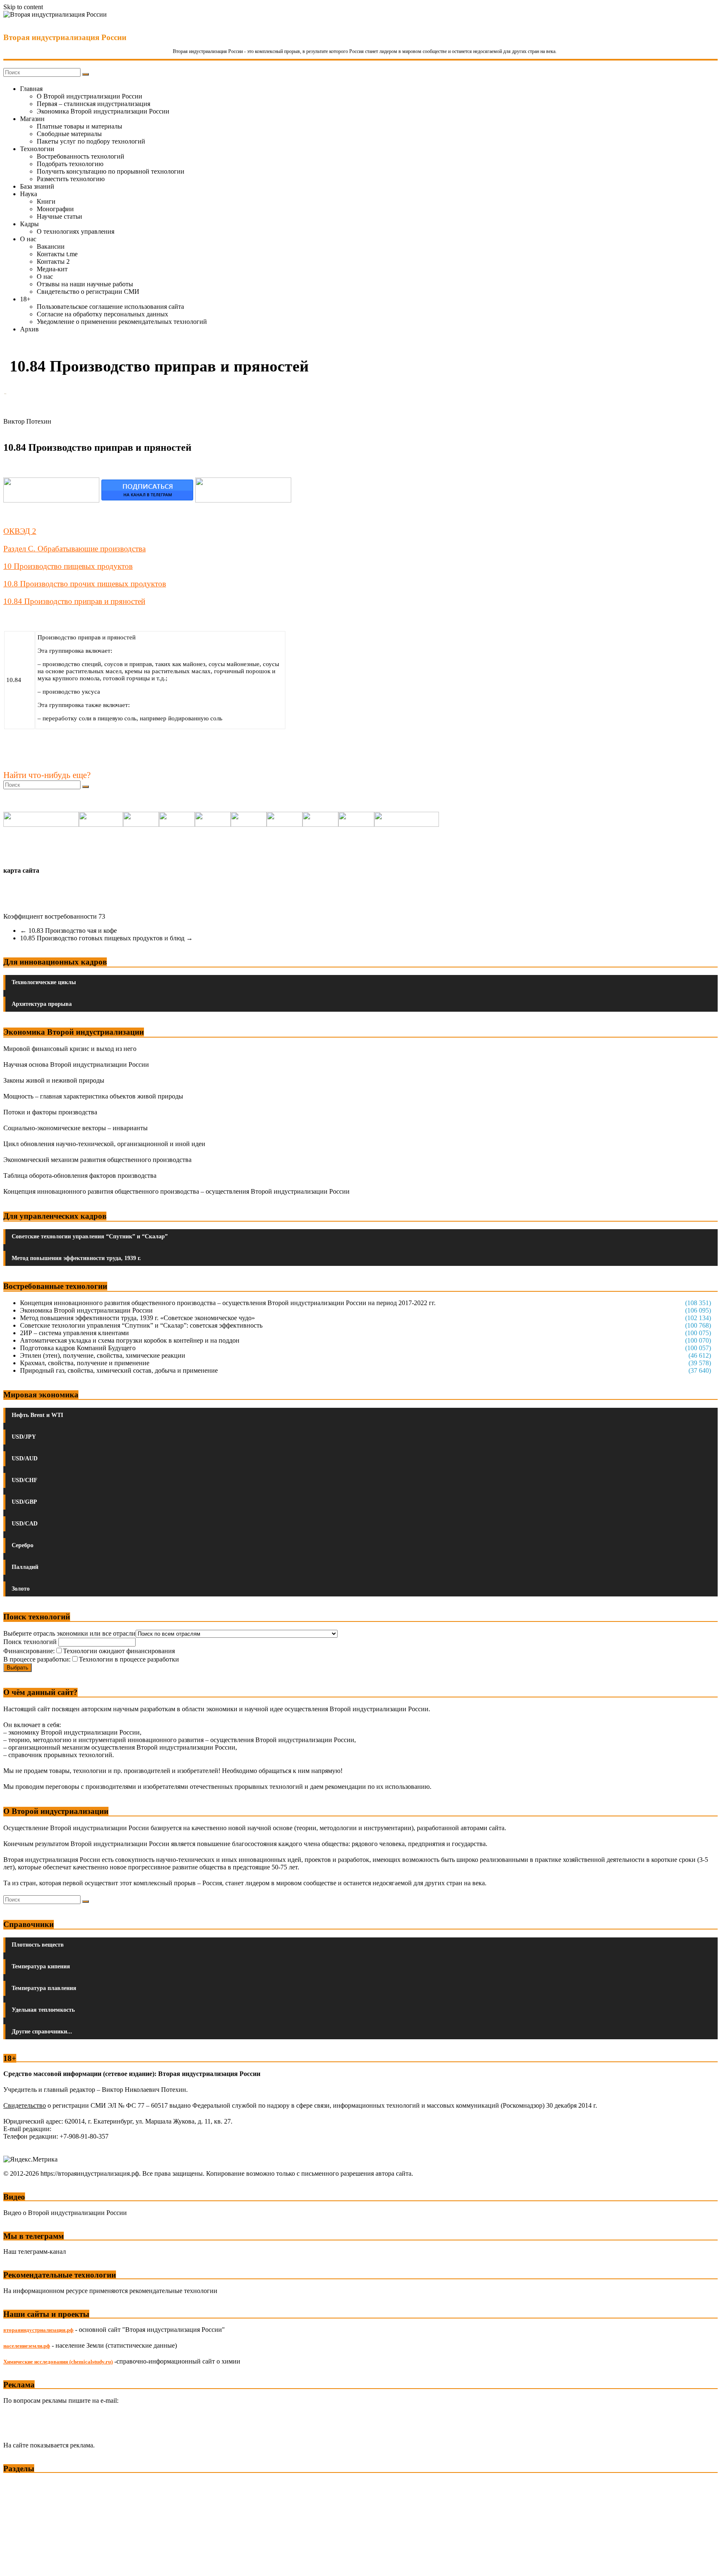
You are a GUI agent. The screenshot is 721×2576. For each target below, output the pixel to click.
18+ (25, 299)
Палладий (25, 1567)
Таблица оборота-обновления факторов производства (80, 1176)
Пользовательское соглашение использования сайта (110, 307)
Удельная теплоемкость (43, 2010)
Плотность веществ (38, 1945)
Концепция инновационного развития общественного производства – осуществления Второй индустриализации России (176, 1191)
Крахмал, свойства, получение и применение (85, 1363)
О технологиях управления (76, 231)
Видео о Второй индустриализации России (65, 2213)
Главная (31, 89)
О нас (28, 239)
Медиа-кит (52, 269)
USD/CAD (25, 1524)
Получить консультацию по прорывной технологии (111, 171)
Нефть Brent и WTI (37, 1415)
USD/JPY (24, 1437)
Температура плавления (44, 1988)
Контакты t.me (57, 254)
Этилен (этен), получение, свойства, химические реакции (103, 1355)
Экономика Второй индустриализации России (103, 111)
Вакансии (51, 246)
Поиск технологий (31, 1642)
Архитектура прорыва (42, 1004)
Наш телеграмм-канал (35, 2251)
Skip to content (23, 7)
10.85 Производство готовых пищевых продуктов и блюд (106, 938)
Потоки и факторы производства (50, 1112)
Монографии (55, 209)
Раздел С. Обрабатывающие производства (74, 549)
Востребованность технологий (81, 156)
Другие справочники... (42, 2032)
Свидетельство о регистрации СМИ (88, 292)
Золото (21, 1589)
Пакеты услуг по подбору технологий (91, 141)
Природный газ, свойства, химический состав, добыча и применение (119, 1370)
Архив (29, 329)
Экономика (20, 2484)
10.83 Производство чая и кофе (68, 931)
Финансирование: (29, 1651)
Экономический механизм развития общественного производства (97, 1160)
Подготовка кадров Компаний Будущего (78, 1348)
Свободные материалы (69, 134)
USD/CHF (25, 1480)
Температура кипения (41, 1966)
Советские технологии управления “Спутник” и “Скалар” (90, 1236)
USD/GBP (24, 1502)
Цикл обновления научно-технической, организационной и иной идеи (104, 1144)
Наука (29, 194)
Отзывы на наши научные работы (85, 284)
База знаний (37, 186)
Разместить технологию (71, 179)
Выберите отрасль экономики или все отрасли (69, 1633)
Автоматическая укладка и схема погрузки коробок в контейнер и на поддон (130, 1340)
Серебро (23, 1545)
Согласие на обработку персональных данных (102, 314)
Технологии (37, 149)
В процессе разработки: (37, 1659)
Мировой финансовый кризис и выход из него (70, 1049)
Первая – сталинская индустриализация (93, 104)
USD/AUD (25, 1458)
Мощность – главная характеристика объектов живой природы (93, 1096)
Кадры (29, 224)
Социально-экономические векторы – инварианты (76, 1128)
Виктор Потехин (27, 421)
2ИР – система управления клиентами (74, 1333)
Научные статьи (59, 216)
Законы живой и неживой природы (54, 1080)
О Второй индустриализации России (89, 96)
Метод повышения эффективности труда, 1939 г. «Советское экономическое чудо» (137, 1318)
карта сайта (21, 870)
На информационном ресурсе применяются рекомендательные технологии (110, 2291)
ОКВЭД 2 (20, 531)
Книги (46, 201)
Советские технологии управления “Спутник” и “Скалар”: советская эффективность (141, 1325)
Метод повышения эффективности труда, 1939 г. (76, 1258)
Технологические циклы (44, 982)
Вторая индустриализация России (65, 37)
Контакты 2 (53, 261)
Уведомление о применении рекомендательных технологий (122, 322)
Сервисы (17, 2564)
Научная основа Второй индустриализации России (76, 1064)
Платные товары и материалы (79, 126)
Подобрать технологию (70, 164)
